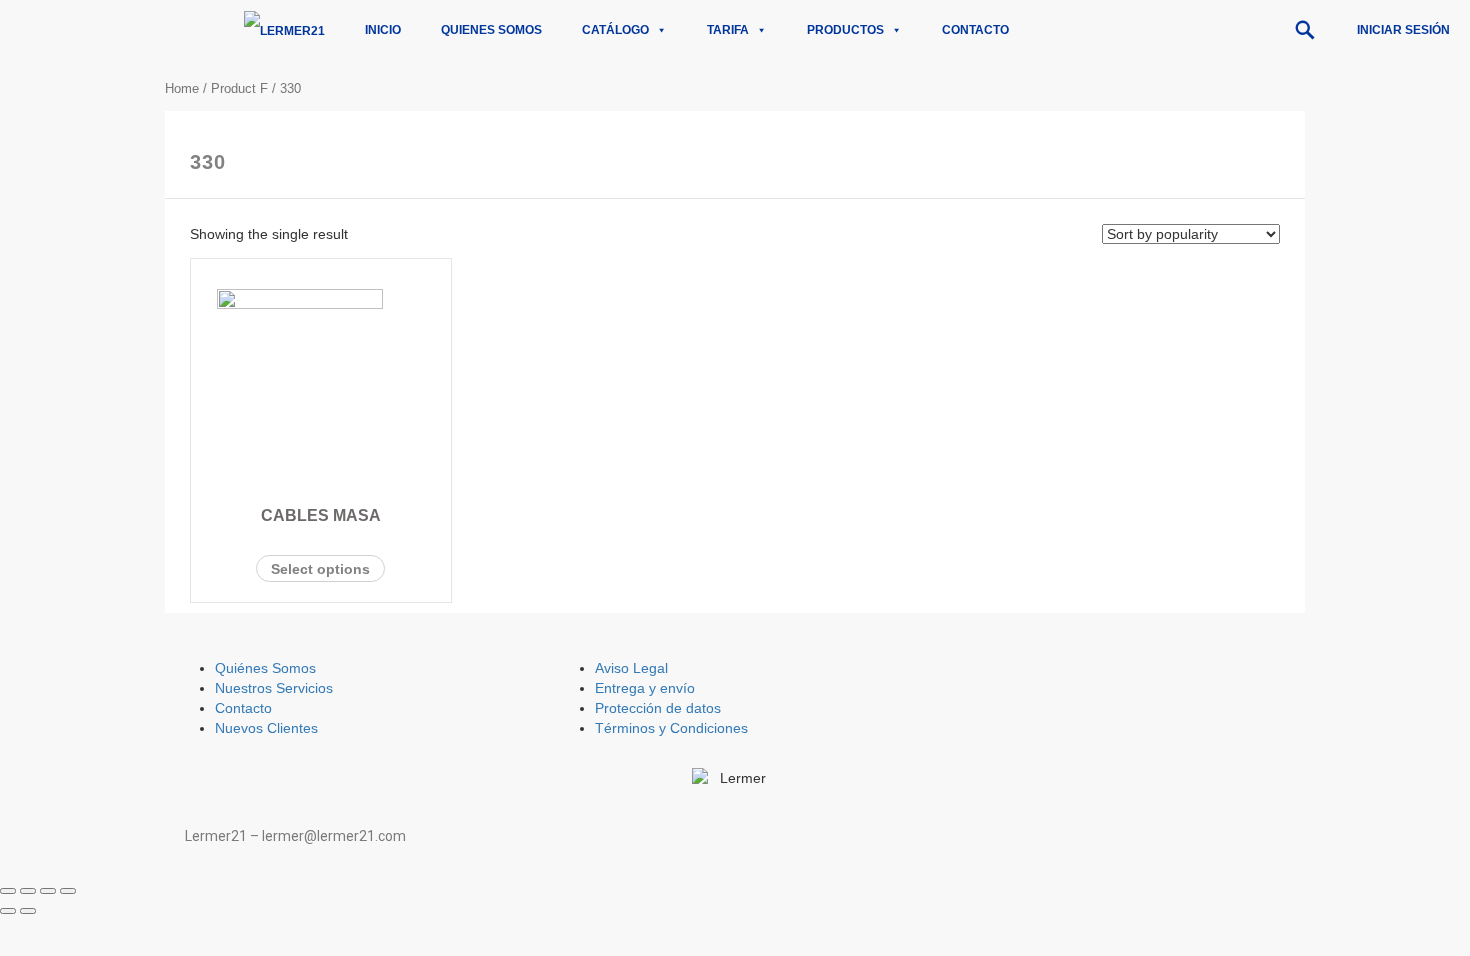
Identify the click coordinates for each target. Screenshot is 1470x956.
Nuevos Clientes (266, 728)
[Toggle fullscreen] (48, 891)
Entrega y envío (645, 688)
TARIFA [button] (728, 30)
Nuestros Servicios (274, 688)
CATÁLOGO (615, 30)
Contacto (975, 30)
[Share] (28, 891)
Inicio (383, 30)
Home (182, 88)
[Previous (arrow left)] (8, 911)
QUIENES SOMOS (491, 30)
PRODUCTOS (845, 30)
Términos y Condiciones (671, 728)
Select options (320, 569)
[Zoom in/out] (68, 891)
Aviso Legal (631, 668)
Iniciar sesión (1403, 30)
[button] (1305, 30)
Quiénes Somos (265, 668)
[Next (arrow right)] (28, 911)
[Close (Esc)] (8, 891)
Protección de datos (658, 708)
